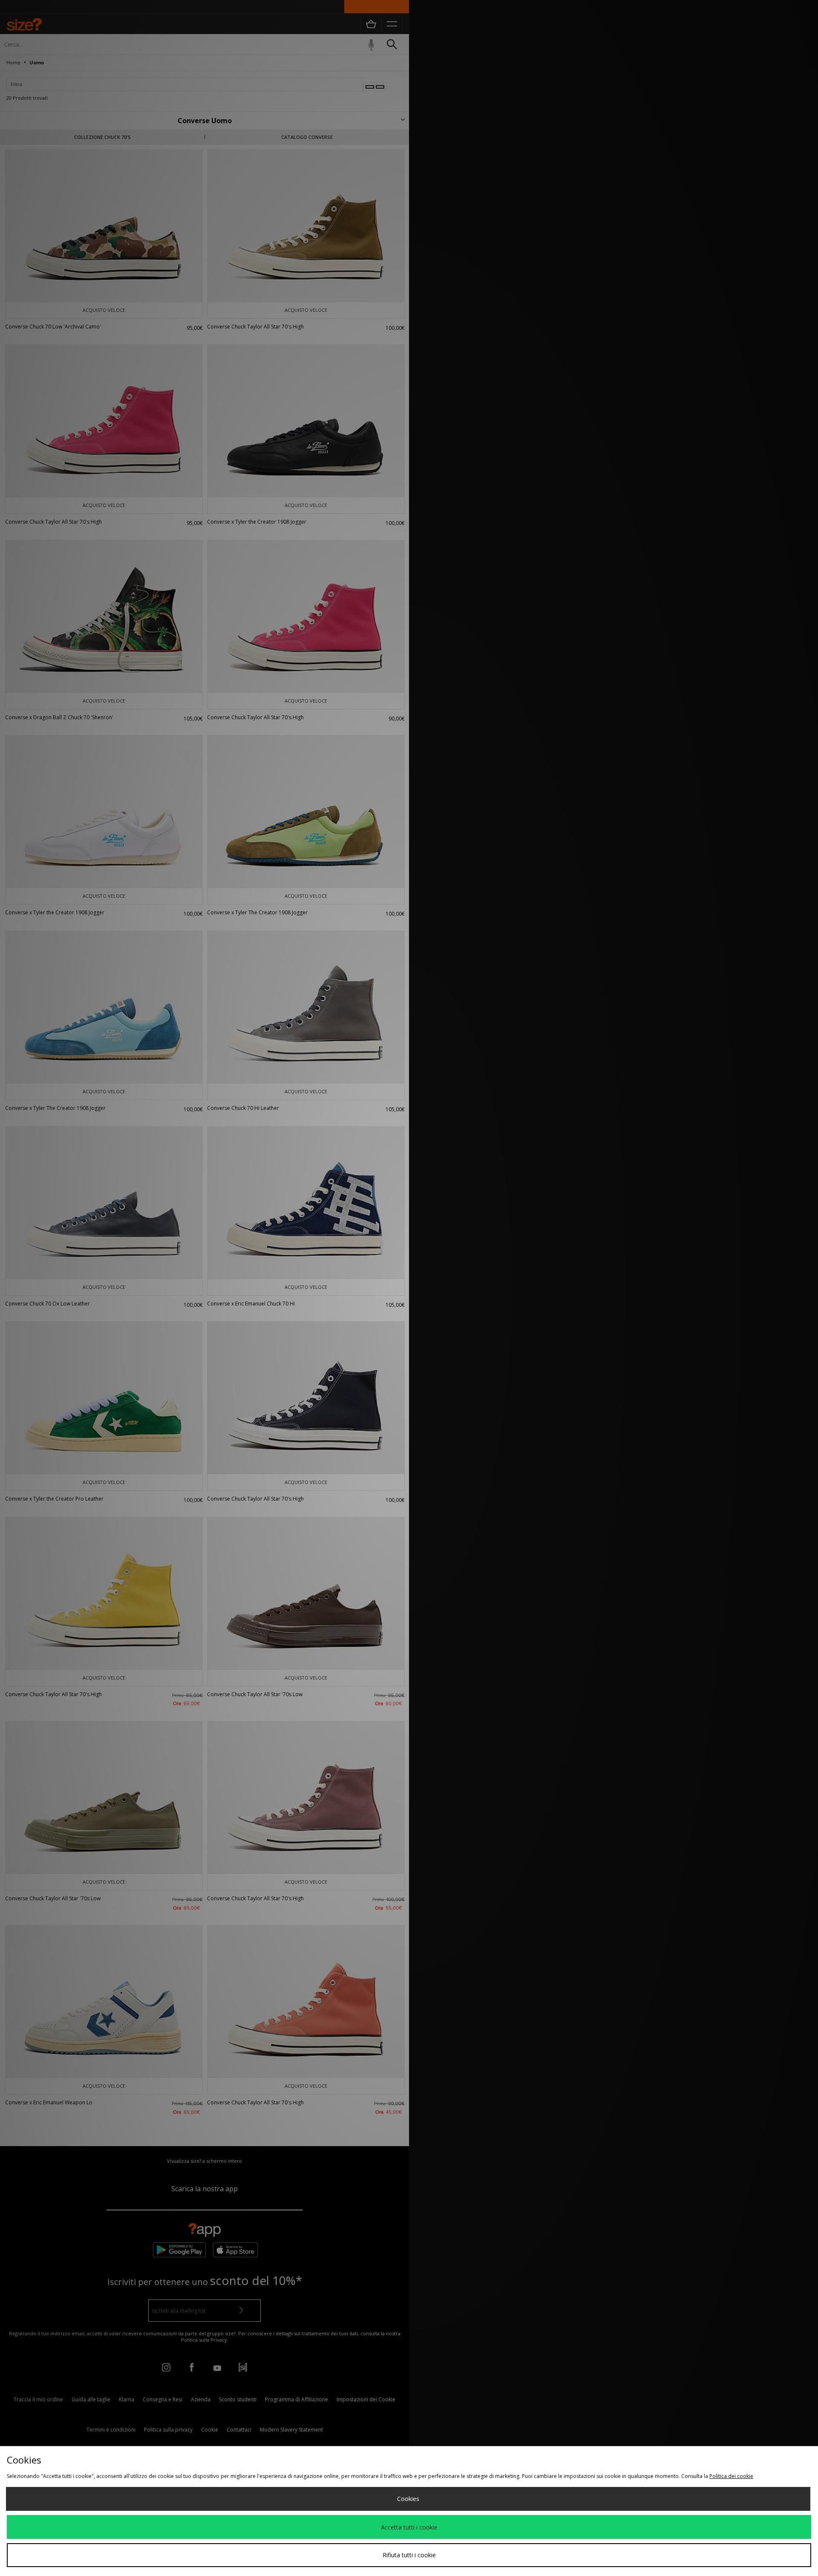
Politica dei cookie (731, 2476)
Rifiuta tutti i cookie (409, 2555)
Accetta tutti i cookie (409, 2527)
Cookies (408, 2499)
